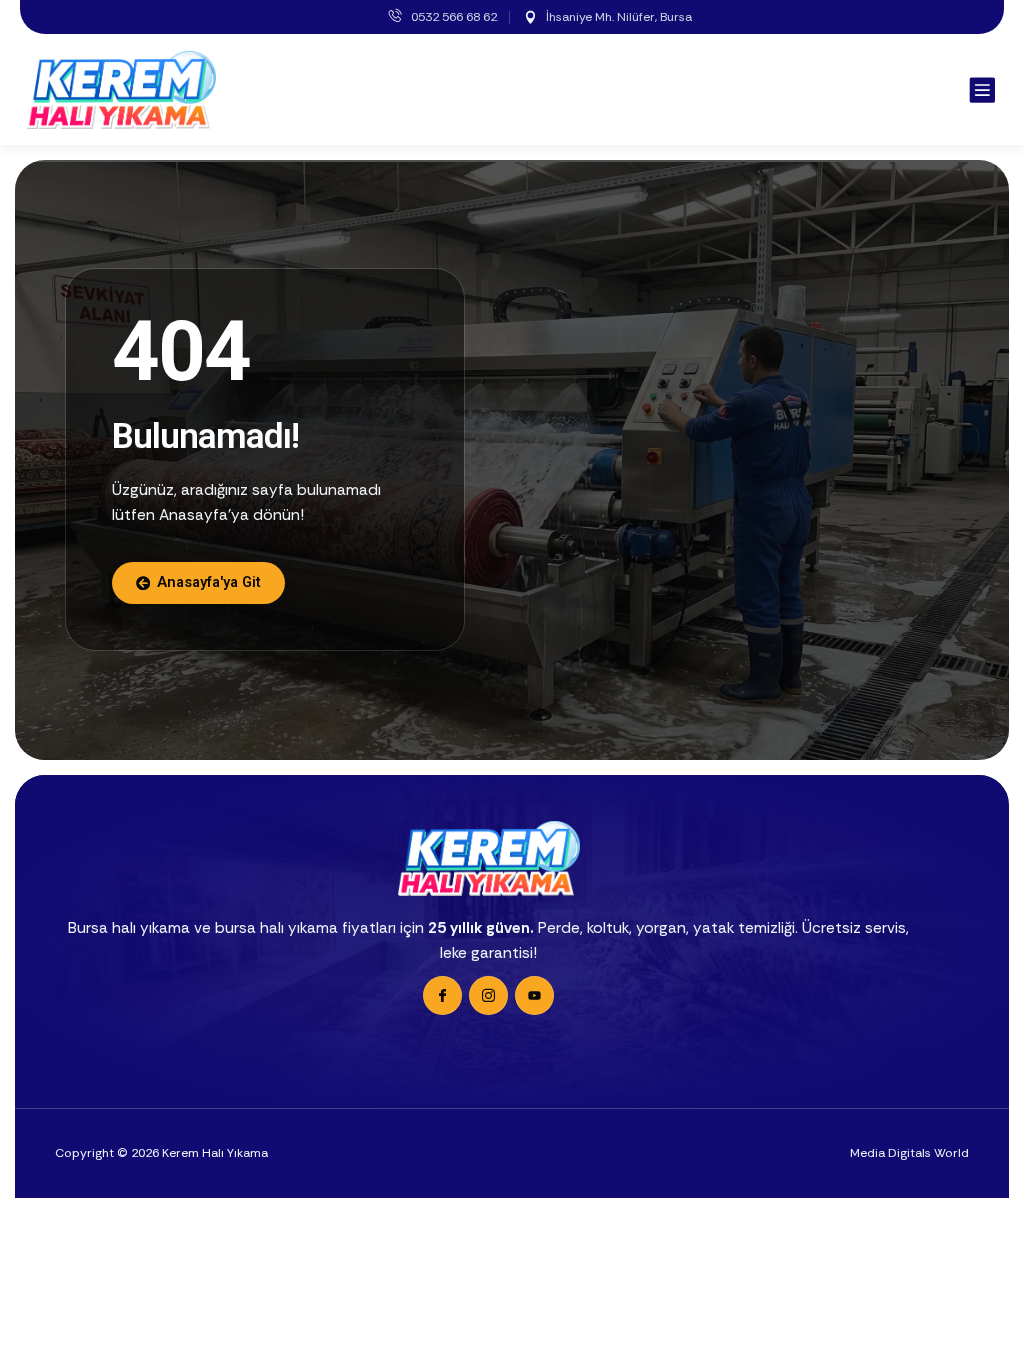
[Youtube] (534, 995)
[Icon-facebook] (442, 995)
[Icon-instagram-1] (488, 995)
